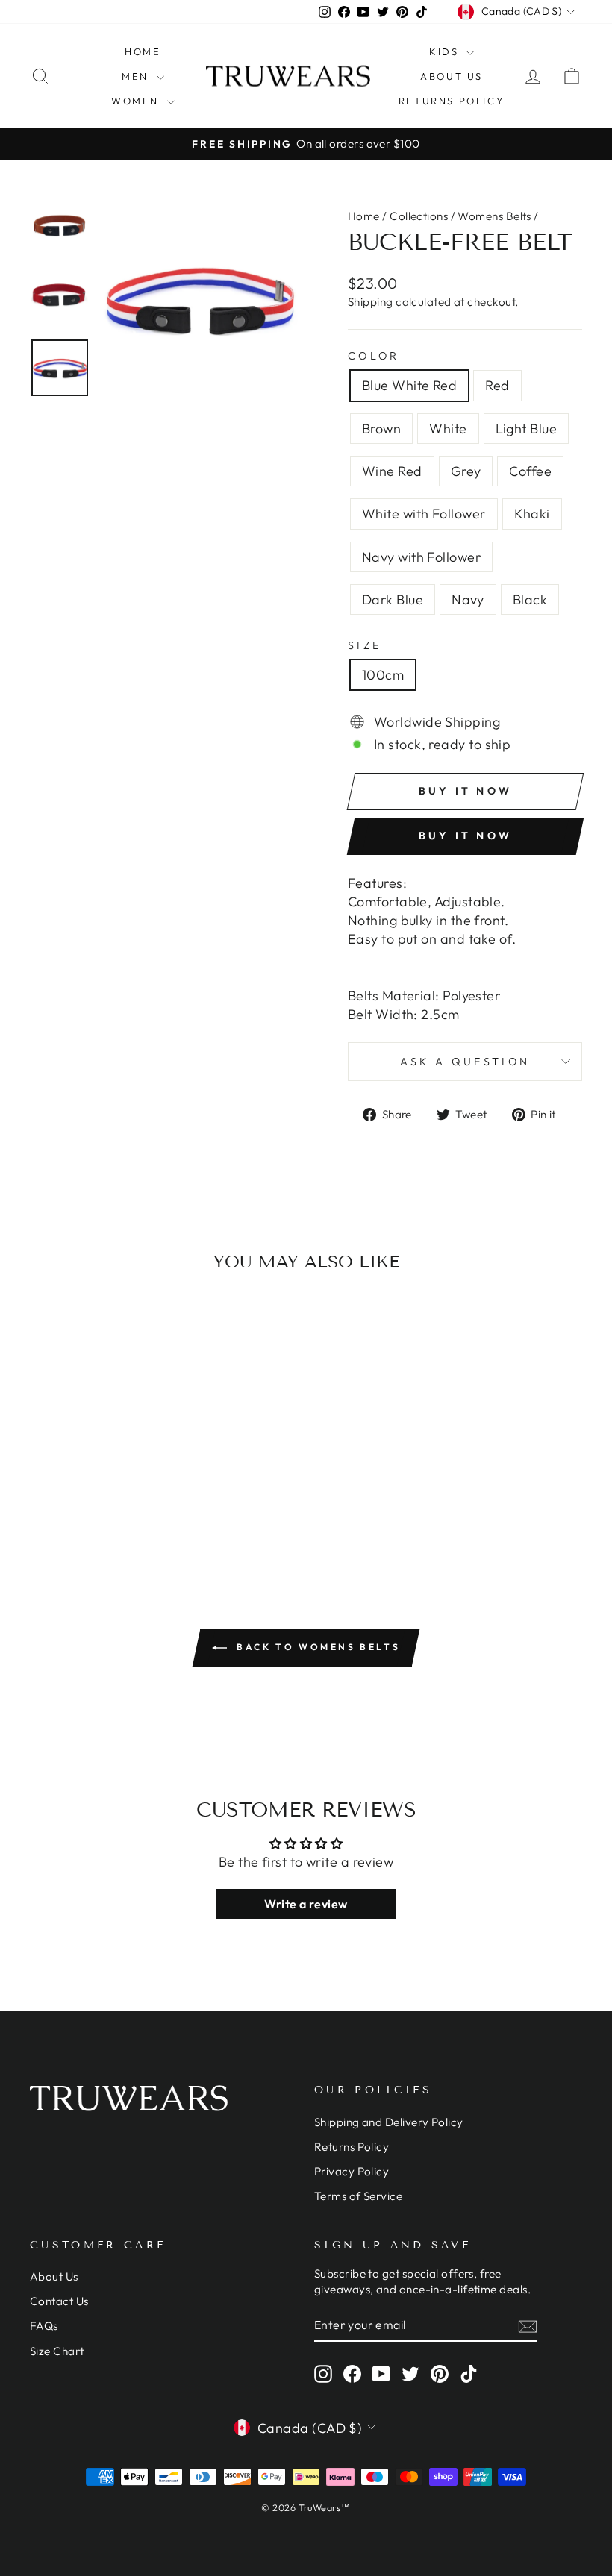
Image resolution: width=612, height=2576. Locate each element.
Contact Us (59, 2301)
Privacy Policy (352, 2171)
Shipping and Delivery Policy (389, 2122)
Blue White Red (409, 385)
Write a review (306, 1904)
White (448, 429)
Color (374, 356)
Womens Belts (494, 216)
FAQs (44, 2326)
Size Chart (57, 2351)
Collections (419, 216)
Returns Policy (452, 101)
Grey (466, 471)
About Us (452, 76)
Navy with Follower (421, 557)
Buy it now (465, 836)
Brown (381, 429)
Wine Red (392, 471)
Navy (468, 599)
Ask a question (465, 1062)
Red (497, 385)
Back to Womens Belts (317, 1647)
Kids (446, 51)
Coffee (530, 471)
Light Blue (527, 429)
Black (530, 599)
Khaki (532, 514)
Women (137, 101)
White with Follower (424, 514)
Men (137, 76)
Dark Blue (393, 599)
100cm (383, 675)
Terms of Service (358, 2196)
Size (365, 645)
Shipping (371, 302)
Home (143, 51)
